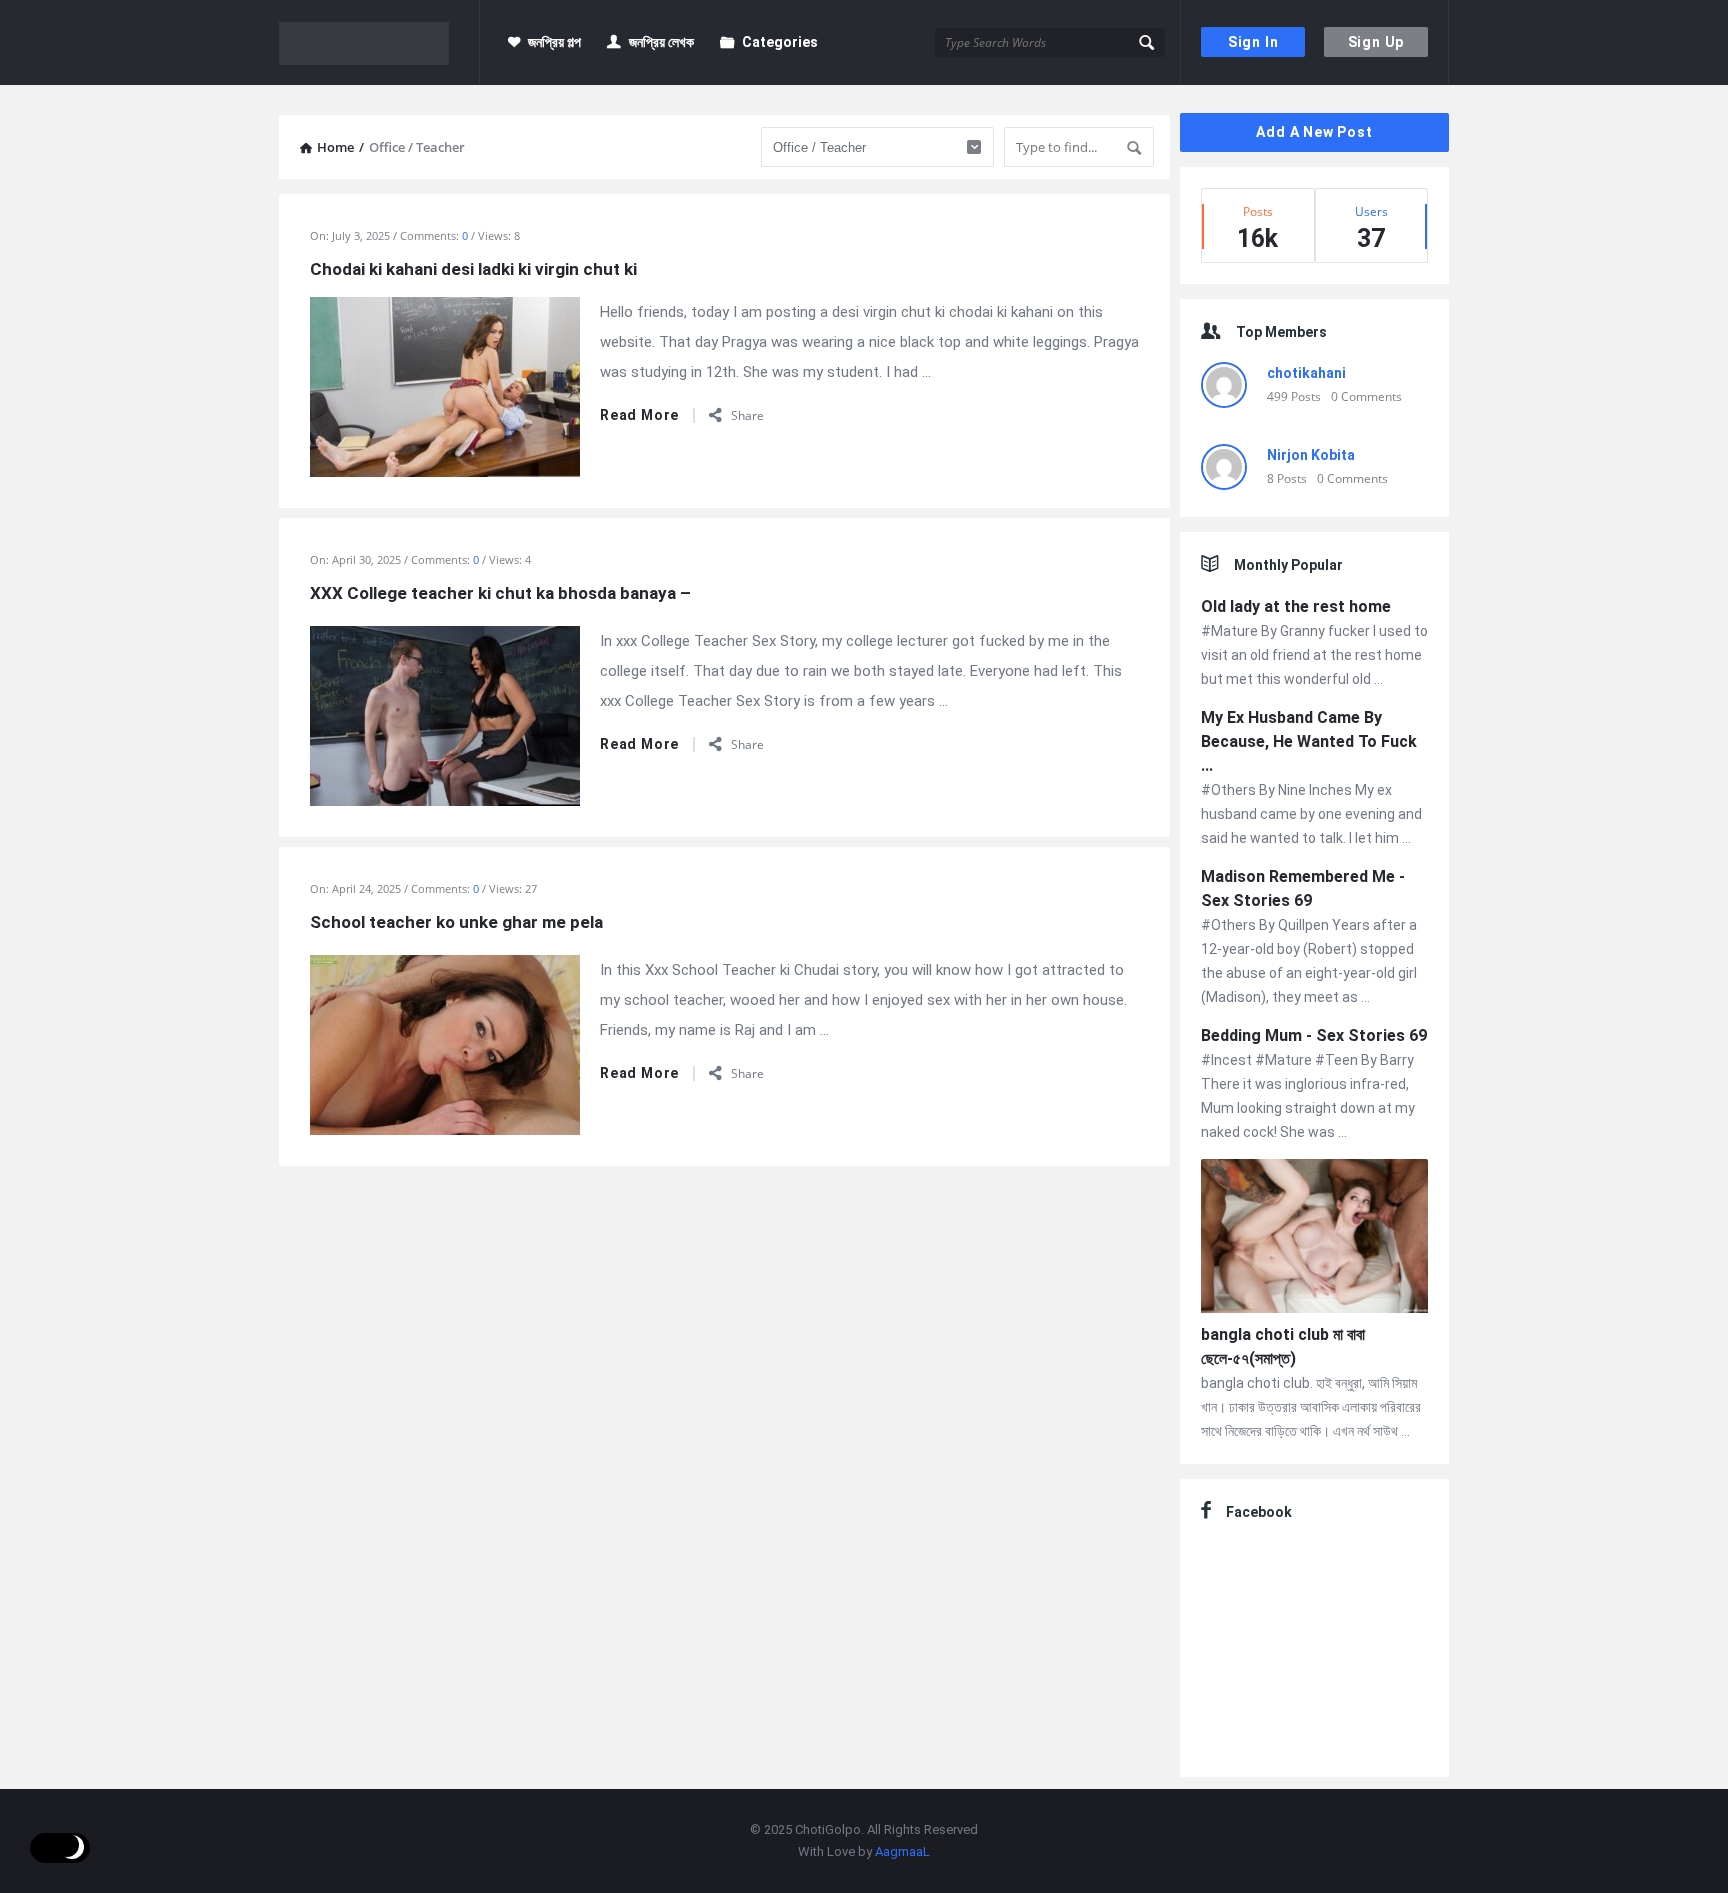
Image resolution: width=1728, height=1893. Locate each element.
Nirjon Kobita (1311, 455)
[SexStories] (379, 42)
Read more (639, 415)
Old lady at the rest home (1296, 606)
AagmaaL (902, 1851)
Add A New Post (1314, 132)
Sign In (1253, 42)
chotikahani (1306, 373)
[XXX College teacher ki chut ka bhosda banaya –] (445, 714)
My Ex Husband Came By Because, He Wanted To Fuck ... (1309, 741)
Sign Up (1376, 42)
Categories (780, 42)
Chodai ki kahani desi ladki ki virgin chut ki (473, 269)
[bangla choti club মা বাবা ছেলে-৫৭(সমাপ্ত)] (1314, 1239)
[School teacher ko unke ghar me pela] (445, 1043)
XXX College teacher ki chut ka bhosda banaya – (500, 593)
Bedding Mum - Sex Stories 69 (1314, 1035)
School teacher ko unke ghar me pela (456, 922)
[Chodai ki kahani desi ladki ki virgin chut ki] (445, 385)
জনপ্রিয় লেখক (661, 42)
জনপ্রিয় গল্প (554, 42)
